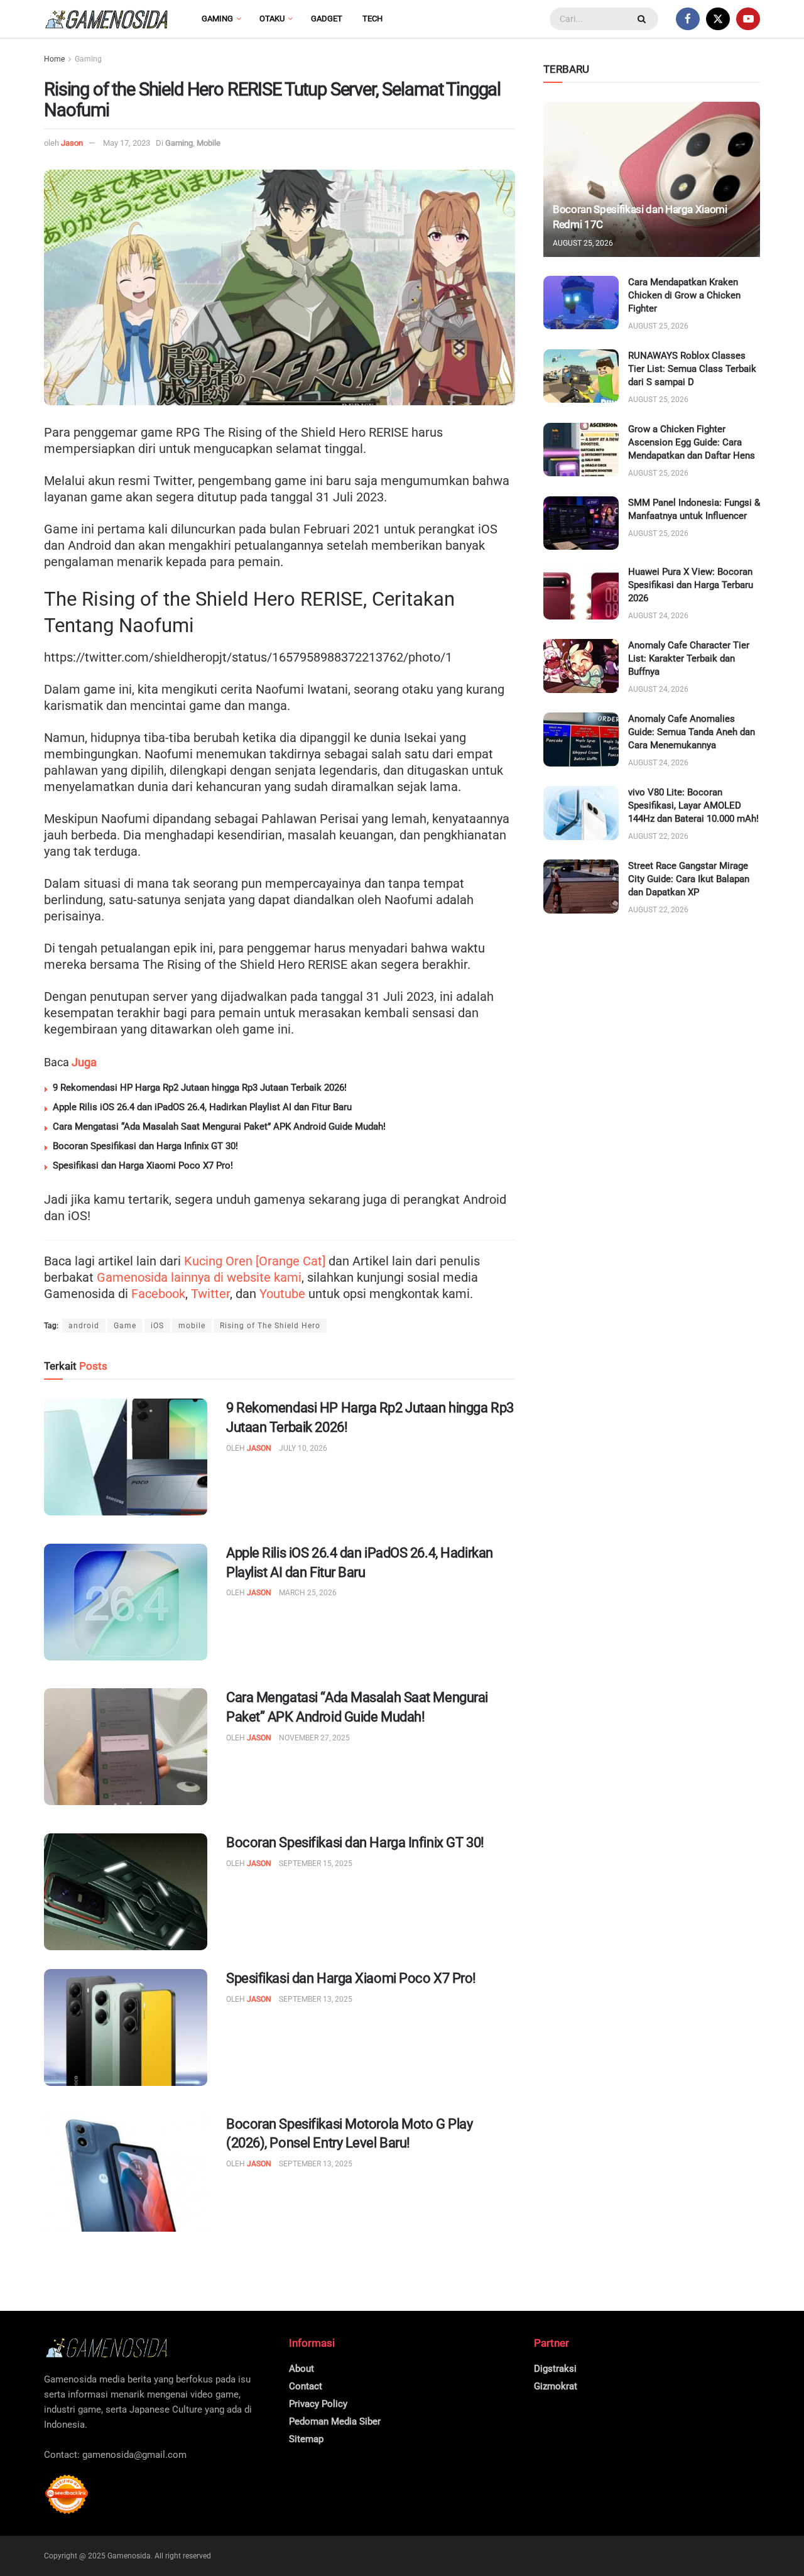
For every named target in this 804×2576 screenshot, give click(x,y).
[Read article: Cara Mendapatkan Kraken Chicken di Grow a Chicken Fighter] (581, 303)
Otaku (272, 19)
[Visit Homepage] (107, 19)
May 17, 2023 (127, 143)
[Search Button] (643, 19)
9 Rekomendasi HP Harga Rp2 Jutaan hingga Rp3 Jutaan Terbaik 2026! (200, 1088)
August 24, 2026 (658, 616)
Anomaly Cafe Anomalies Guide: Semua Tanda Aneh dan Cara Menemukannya (692, 732)
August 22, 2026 (658, 836)
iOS (157, 1326)
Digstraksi (555, 2369)
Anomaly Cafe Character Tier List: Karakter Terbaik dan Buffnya (689, 658)
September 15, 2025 (316, 1864)
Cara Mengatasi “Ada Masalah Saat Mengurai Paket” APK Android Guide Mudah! (219, 1127)
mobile (192, 1326)
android (84, 1326)
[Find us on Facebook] (688, 19)
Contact (306, 2386)
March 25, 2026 (308, 1593)
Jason (72, 143)
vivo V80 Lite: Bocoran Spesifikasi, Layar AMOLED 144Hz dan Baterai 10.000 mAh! (693, 805)
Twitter (210, 1294)
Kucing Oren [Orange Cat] (255, 1261)
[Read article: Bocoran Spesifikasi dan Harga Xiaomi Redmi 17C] (652, 179)
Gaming (217, 19)
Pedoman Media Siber (335, 2421)
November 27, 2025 (314, 1738)
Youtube (282, 1294)
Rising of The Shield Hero (270, 1326)
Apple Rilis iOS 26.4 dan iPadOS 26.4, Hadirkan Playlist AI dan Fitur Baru (202, 1107)
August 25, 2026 (583, 243)
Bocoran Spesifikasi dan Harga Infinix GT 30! (145, 1146)
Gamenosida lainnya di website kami (199, 1277)
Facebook (158, 1294)
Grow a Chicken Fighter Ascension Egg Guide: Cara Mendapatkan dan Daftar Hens (692, 442)
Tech (372, 19)
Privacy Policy (318, 2404)
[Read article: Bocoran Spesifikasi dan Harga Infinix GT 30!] (126, 1892)
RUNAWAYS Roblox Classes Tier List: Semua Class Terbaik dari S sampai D (692, 369)
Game (125, 1326)
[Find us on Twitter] (718, 19)
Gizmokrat (556, 2386)
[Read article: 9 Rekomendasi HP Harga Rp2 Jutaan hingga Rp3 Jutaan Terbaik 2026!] (126, 1457)
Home (54, 59)
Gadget (327, 19)
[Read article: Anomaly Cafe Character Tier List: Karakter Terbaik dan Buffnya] (581, 666)
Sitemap (306, 2439)
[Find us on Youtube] (748, 19)
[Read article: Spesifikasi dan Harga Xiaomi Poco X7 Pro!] (126, 2028)
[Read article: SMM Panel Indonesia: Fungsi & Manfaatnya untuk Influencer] (581, 523)
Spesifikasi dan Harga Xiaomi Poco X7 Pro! (143, 1165)
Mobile (209, 143)
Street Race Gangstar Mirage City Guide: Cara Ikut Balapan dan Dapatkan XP (689, 879)
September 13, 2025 (316, 1999)
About (301, 2369)
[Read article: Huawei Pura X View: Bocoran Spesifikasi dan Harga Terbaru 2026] (581, 592)
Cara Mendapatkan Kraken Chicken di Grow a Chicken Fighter (684, 295)
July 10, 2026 (303, 1448)
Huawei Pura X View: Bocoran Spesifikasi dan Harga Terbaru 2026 (691, 585)
